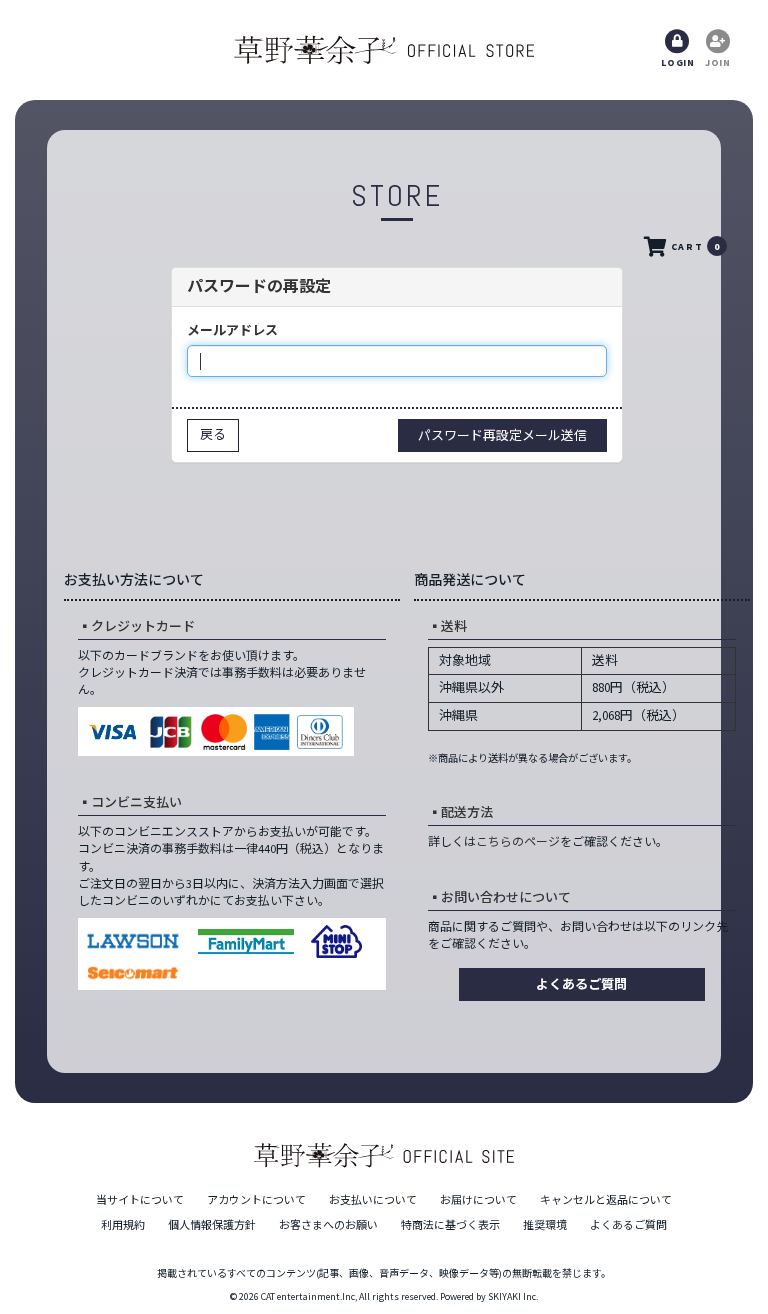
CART (695, 246)
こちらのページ (518, 841)
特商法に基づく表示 (450, 1225)
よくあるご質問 (581, 984)
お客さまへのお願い (328, 1225)
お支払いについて (373, 1200)
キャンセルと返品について (606, 1200)
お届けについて (478, 1200)
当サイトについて (140, 1200)
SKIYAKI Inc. (513, 1296)
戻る (213, 434)
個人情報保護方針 (212, 1225)
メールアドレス (232, 330)
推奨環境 (545, 1225)
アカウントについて (256, 1200)
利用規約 (123, 1225)
